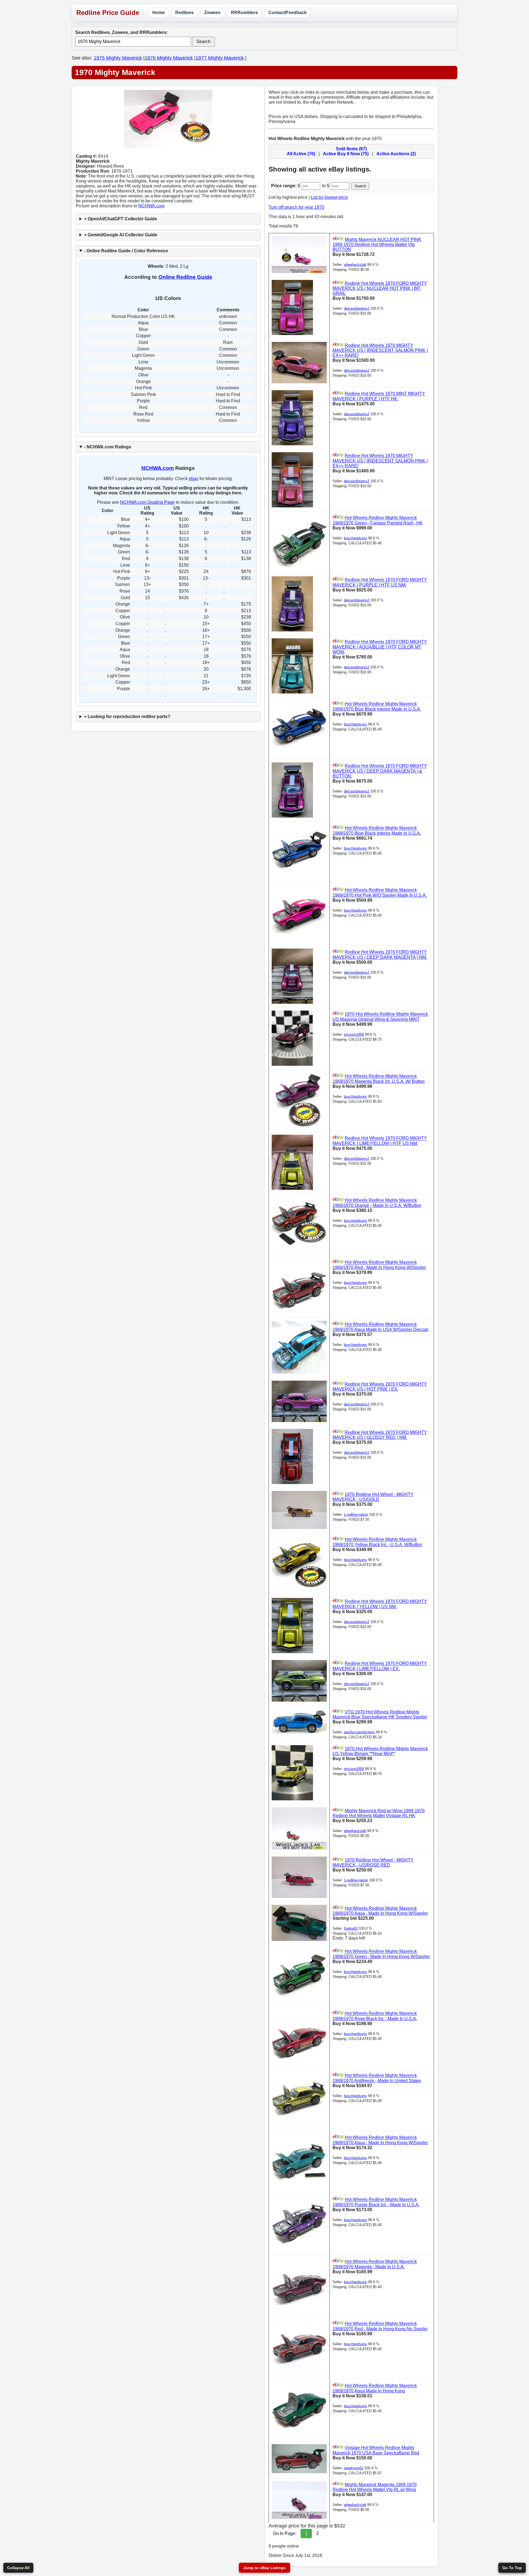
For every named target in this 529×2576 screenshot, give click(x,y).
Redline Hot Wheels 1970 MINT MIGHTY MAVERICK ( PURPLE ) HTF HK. (379, 396)
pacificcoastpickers (359, 1732)
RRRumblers (244, 13)
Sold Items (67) (351, 149)
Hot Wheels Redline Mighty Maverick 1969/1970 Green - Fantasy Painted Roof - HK (378, 520)
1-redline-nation (356, 1515)
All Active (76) (301, 154)
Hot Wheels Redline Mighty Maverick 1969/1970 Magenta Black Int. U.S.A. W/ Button (379, 1079)
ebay (194, 479)
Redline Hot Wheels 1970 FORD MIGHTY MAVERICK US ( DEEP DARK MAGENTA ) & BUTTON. (380, 771)
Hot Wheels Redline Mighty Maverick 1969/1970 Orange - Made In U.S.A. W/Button (377, 1203)
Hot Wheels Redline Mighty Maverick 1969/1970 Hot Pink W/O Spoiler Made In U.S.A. (380, 893)
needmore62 (354, 2468)
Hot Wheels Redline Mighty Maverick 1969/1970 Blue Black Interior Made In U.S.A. (377, 707)
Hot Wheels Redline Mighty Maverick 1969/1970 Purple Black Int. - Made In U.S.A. (376, 2202)
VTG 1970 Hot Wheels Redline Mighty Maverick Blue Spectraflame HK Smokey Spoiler (380, 1714)
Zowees (212, 13)
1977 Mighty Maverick (220, 58)
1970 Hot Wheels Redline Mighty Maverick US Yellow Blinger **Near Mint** (380, 1751)
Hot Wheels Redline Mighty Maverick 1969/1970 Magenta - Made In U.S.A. (375, 2264)
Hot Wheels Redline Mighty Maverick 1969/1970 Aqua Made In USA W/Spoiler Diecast (380, 1327)
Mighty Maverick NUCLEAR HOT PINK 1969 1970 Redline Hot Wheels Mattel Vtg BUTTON (377, 244)
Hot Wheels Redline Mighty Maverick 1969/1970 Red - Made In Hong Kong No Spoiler (380, 2326)
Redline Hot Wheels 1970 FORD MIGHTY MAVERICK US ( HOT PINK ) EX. (380, 1387)
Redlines (184, 13)
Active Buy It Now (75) (346, 154)
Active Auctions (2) (396, 154)
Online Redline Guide (185, 277)
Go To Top (512, 2568)
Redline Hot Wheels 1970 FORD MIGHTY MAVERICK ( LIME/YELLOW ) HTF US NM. (380, 1141)
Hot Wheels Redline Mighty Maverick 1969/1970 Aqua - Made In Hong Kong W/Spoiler (380, 1911)
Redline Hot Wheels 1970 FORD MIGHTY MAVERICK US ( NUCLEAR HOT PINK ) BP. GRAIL (380, 288)
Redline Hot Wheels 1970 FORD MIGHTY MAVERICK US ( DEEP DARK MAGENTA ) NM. (380, 955)
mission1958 (354, 1034)
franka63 (351, 1928)
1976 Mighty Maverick (169, 58)
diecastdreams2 (357, 308)
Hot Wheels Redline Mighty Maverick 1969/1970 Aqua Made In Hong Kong (375, 2388)
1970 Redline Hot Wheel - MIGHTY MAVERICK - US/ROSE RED (373, 1863)
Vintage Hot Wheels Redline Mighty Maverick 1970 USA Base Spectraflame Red (376, 2450)
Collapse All (18, 2568)
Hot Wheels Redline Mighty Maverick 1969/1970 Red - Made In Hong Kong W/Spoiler (379, 1265)
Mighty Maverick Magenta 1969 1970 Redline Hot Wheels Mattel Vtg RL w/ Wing (375, 2487)
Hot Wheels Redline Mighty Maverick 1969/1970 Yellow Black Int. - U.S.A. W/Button (377, 1542)
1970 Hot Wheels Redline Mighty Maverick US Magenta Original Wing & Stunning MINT (380, 1017)
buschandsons (355, 538)
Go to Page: (285, 2533)
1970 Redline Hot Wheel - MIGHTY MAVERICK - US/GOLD (373, 1497)
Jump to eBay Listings (264, 2568)
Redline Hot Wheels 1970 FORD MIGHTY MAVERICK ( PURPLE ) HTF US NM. (380, 583)
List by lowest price (329, 197)
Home (159, 13)
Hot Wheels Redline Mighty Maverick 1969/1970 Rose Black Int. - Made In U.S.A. (375, 2016)
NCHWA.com (151, 206)
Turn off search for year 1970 (296, 207)
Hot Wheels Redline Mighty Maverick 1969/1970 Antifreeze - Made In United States (377, 2078)
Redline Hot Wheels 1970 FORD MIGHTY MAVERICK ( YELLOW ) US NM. (380, 1604)
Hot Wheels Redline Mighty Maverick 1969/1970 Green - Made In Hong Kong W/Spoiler (381, 1954)
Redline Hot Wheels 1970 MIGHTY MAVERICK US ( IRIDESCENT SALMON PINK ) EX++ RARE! (380, 350)
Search (203, 41)
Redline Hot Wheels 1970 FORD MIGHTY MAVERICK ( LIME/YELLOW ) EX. (380, 1666)
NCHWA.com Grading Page (147, 502)
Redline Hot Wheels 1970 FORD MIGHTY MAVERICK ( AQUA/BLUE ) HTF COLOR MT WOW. (380, 647)
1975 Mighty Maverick (118, 58)
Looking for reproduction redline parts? (129, 717)
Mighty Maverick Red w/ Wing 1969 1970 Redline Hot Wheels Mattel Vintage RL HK (379, 1813)
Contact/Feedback (288, 13)
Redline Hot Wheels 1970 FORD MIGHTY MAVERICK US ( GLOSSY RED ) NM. (380, 1435)
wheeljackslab (355, 265)
